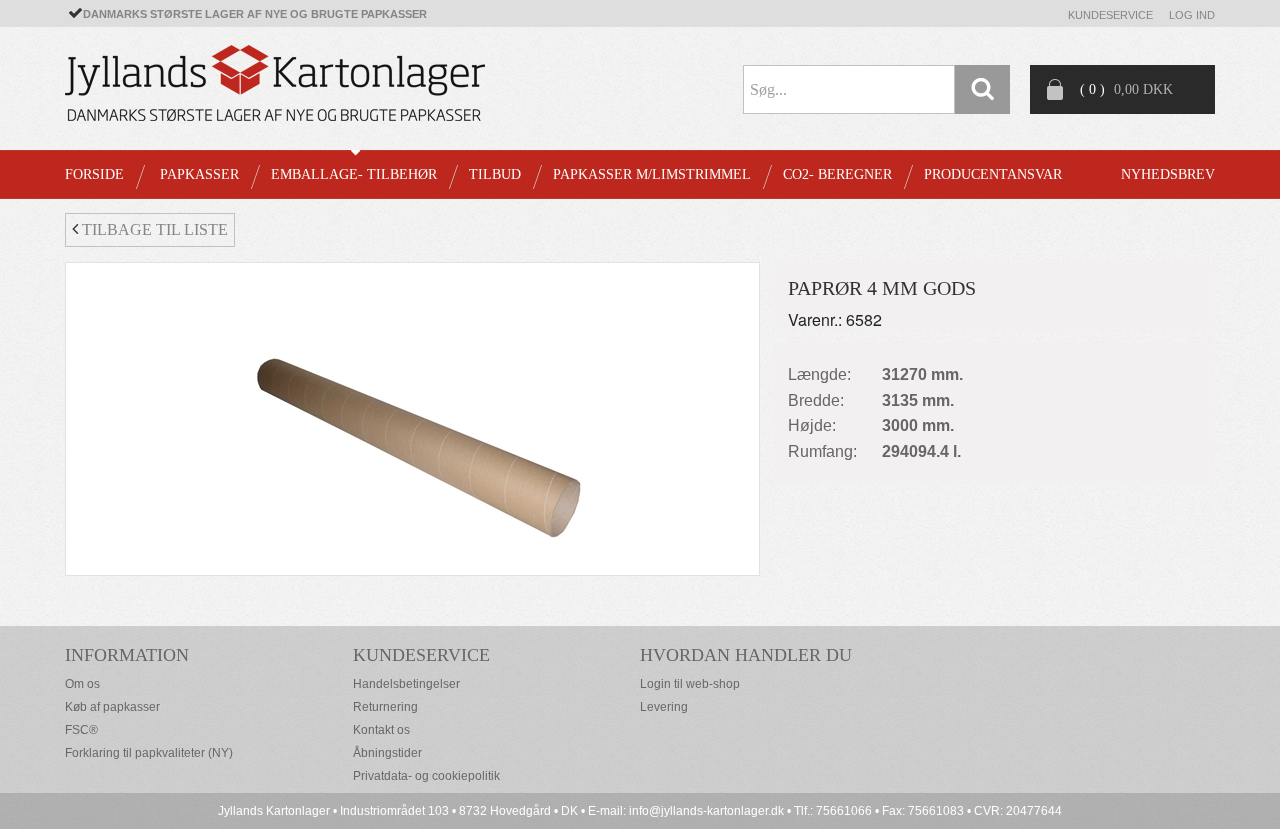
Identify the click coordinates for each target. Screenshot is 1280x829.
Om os (82, 684)
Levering (664, 707)
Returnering (385, 707)
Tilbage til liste (153, 229)
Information (127, 655)
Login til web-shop (690, 684)
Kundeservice (1110, 15)
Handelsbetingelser (406, 684)
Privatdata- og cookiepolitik (426, 776)
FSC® (81, 730)
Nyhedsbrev (1168, 174)
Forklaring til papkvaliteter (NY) (149, 753)
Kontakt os (381, 730)
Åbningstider (387, 753)
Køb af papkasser (112, 707)
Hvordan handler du (746, 655)
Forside (94, 174)
